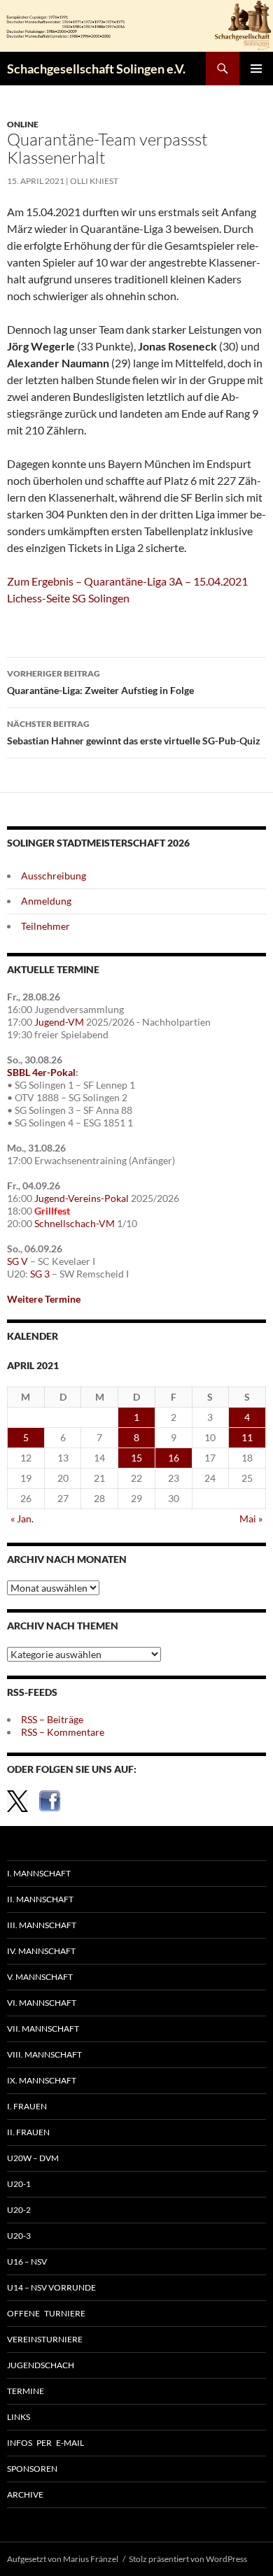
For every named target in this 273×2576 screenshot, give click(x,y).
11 (247, 1437)
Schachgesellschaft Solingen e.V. (96, 69)
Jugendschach (41, 2365)
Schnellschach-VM (75, 1223)
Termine (26, 2391)
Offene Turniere (46, 2313)
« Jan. (22, 1519)
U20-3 (19, 2236)
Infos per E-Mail (45, 2443)
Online (23, 124)
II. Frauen (28, 2132)
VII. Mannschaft (43, 2029)
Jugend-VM (59, 1022)
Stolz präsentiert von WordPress (188, 2559)
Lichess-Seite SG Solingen (69, 598)
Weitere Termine (44, 1299)
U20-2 (19, 2210)
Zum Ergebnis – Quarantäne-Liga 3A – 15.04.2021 (127, 581)
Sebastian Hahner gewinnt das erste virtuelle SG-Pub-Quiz (134, 733)
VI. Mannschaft (42, 2003)
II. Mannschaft (40, 1899)
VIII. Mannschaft (44, 2054)
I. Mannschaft (39, 1873)
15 (136, 1458)
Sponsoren (32, 2469)
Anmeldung (46, 901)
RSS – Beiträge (52, 1719)
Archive (25, 2494)
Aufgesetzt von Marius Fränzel (63, 2559)
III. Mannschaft (42, 1925)
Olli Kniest (94, 181)
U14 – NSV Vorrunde (51, 2287)
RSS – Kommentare (63, 1732)
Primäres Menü (256, 69)
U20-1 (19, 2184)
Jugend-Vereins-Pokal (82, 1198)
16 (174, 1458)
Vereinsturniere (45, 2339)
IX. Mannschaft (42, 2080)
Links (19, 2417)
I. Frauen (27, 2106)
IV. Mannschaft (41, 1951)
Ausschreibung (54, 876)
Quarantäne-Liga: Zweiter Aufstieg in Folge (100, 682)
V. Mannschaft (40, 1977)
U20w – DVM (33, 2158)
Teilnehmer (45, 926)
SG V (17, 1261)
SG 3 (40, 1274)
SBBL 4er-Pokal (41, 1072)
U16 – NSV (27, 2262)
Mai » (251, 1519)
